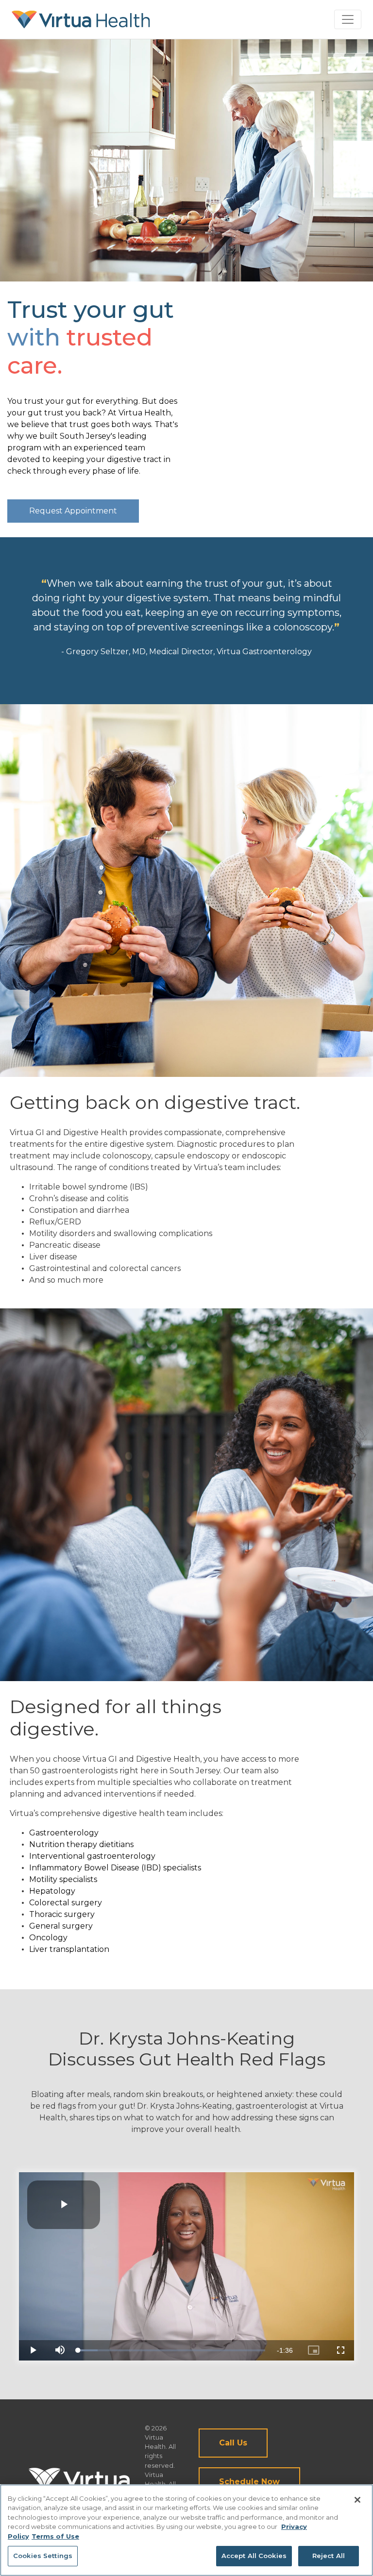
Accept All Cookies (254, 2556)
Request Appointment (73, 511)
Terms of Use (55, 2536)
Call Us (233, 2443)
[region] (186, 2530)
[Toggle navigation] (348, 19)
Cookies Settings (43, 2556)
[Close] (357, 2500)
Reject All (329, 2556)
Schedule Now (249, 2482)
